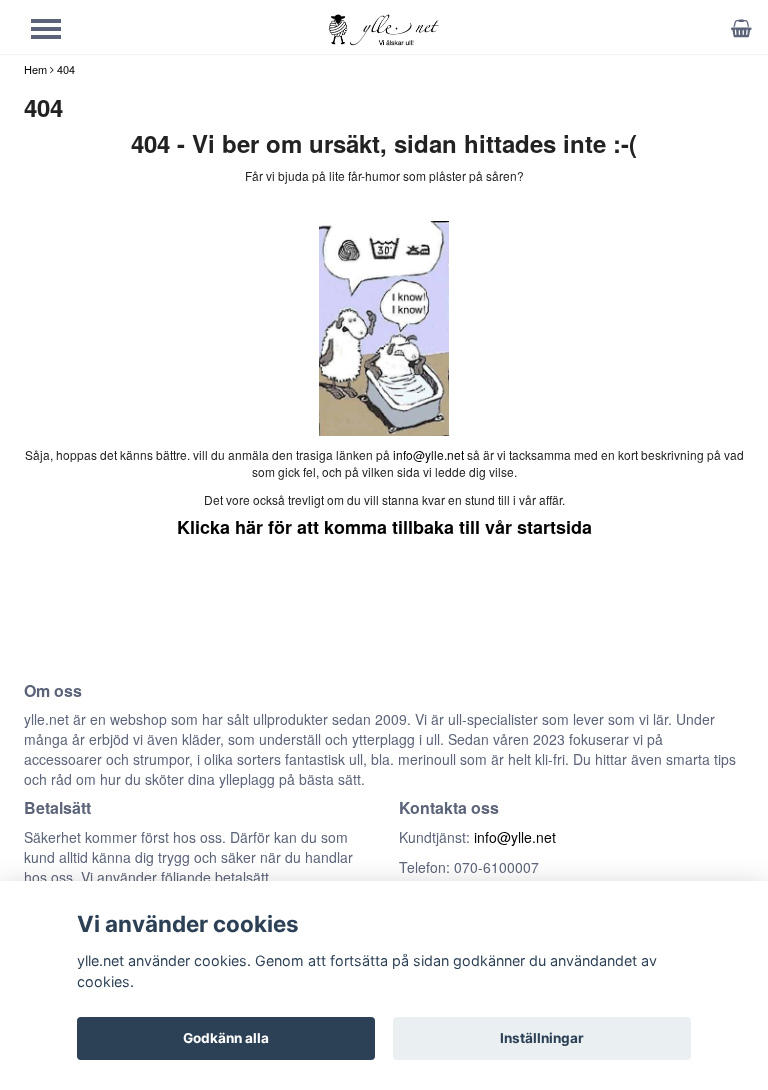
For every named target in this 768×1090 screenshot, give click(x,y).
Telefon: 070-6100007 (469, 867)
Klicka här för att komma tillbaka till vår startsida (384, 527)
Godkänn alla (226, 1038)
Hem (35, 69)
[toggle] (56, 31)
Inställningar (542, 1038)
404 (66, 69)
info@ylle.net (428, 454)
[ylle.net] (383, 28)
